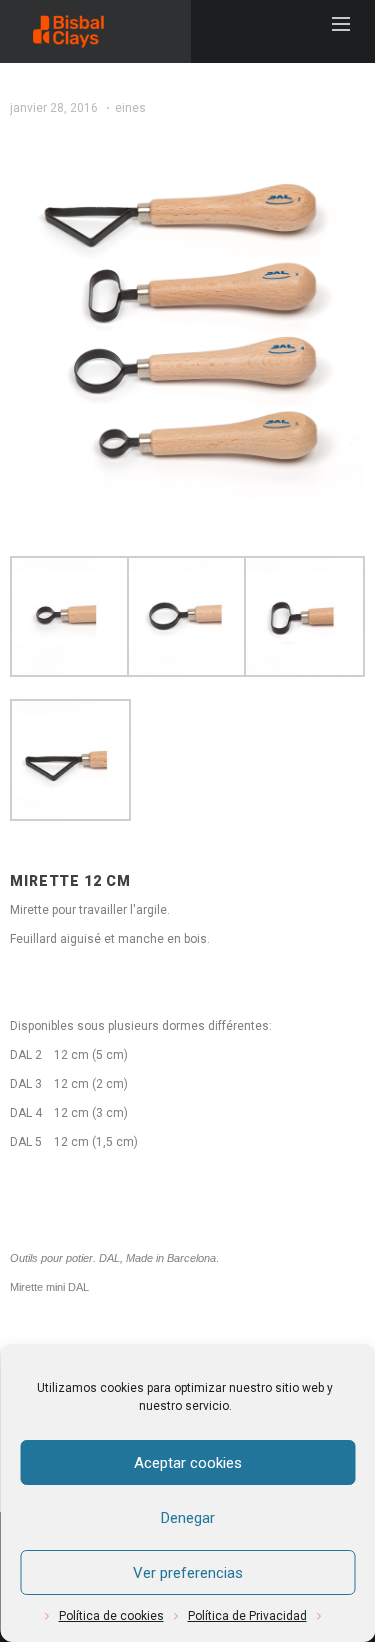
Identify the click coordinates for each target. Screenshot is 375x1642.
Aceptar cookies (188, 1463)
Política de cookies (111, 1616)
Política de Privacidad (247, 1616)
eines (130, 108)
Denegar (188, 1518)
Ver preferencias (188, 1573)
